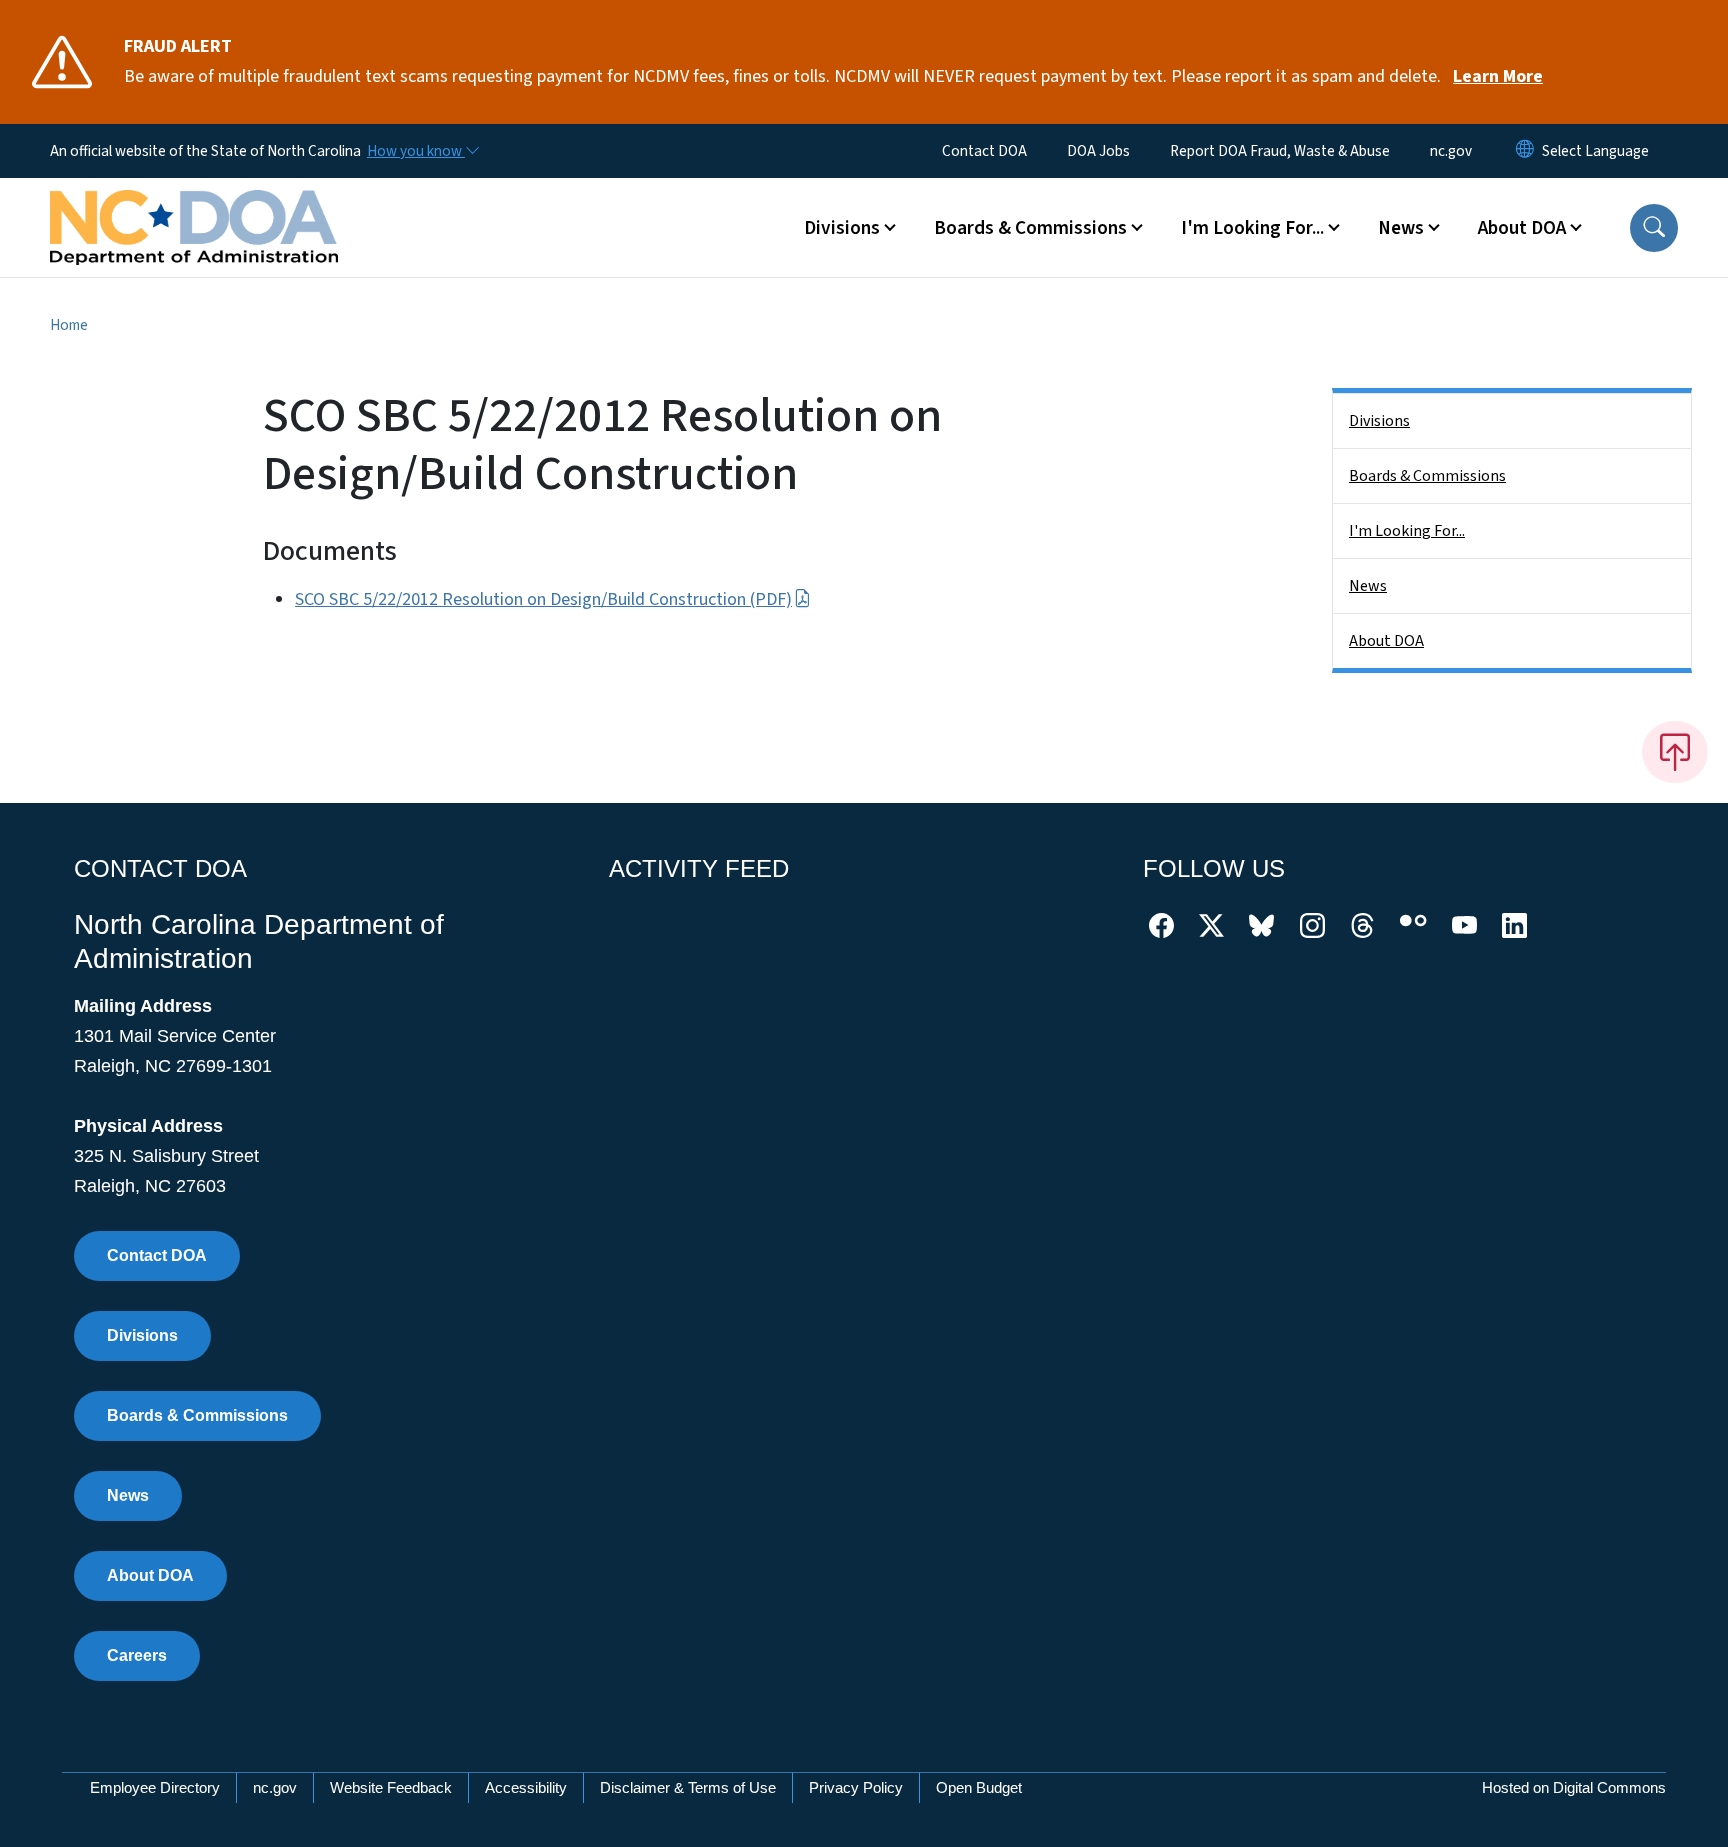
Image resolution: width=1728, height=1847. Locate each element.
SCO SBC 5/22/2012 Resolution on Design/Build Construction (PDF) (543, 599)
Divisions (1379, 421)
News (1368, 586)
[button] (1654, 228)
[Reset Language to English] (1525, 151)
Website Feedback (391, 1787)
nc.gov (1451, 151)
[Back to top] (1675, 752)
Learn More (1498, 76)
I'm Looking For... (1407, 531)
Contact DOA (984, 151)
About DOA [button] (1522, 228)
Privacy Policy (856, 1787)
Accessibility (526, 1787)
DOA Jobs (1098, 151)
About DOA (1386, 641)
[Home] (194, 205)
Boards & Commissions (1427, 476)
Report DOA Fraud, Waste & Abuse (1280, 151)
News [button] (1401, 228)
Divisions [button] (842, 228)
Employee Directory (155, 1787)
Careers (137, 1655)
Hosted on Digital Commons (1574, 1787)
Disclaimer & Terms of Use (688, 1787)
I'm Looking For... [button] (1252, 228)
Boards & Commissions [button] (1030, 228)
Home (69, 325)
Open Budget (979, 1787)
